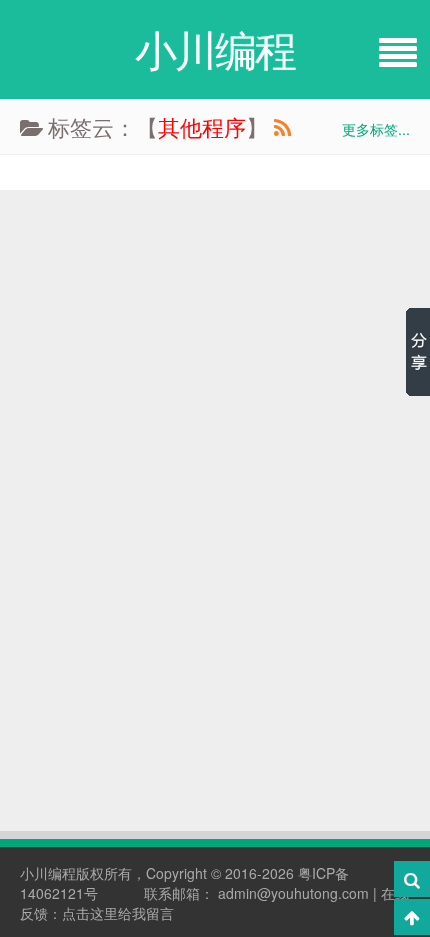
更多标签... (376, 129)
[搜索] (412, 879)
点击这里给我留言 (118, 913)
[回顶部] (412, 917)
